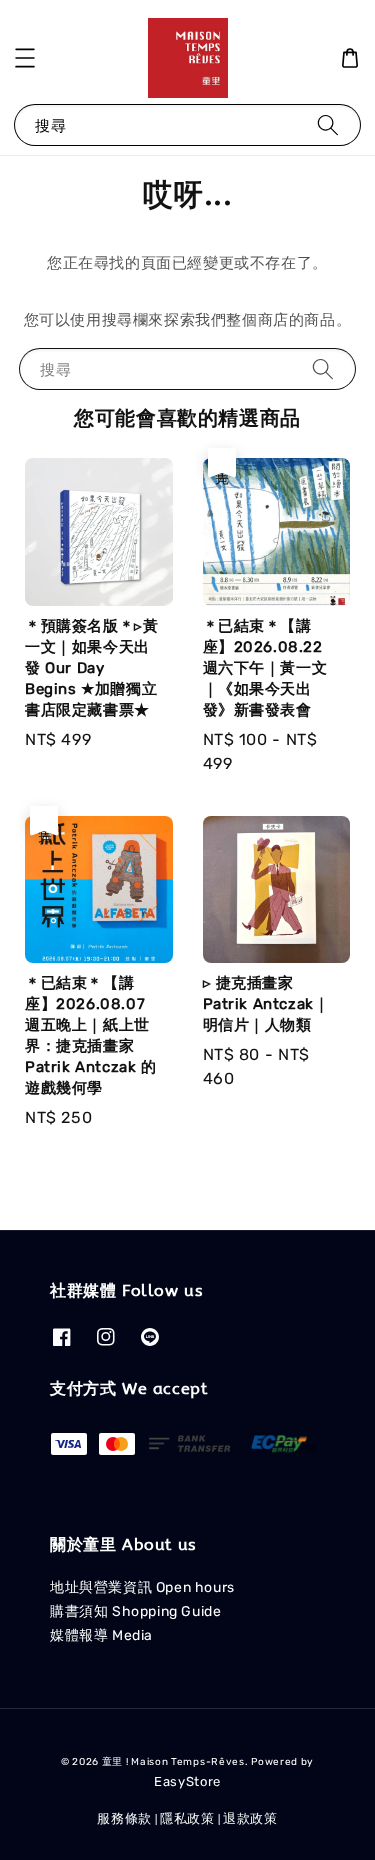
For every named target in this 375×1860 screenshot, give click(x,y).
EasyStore (187, 1781)
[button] (25, 58)
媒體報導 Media (101, 1635)
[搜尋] (328, 124)
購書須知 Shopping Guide (135, 1611)
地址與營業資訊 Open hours (142, 1587)
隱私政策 (187, 1818)
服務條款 (124, 1818)
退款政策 (250, 1818)
